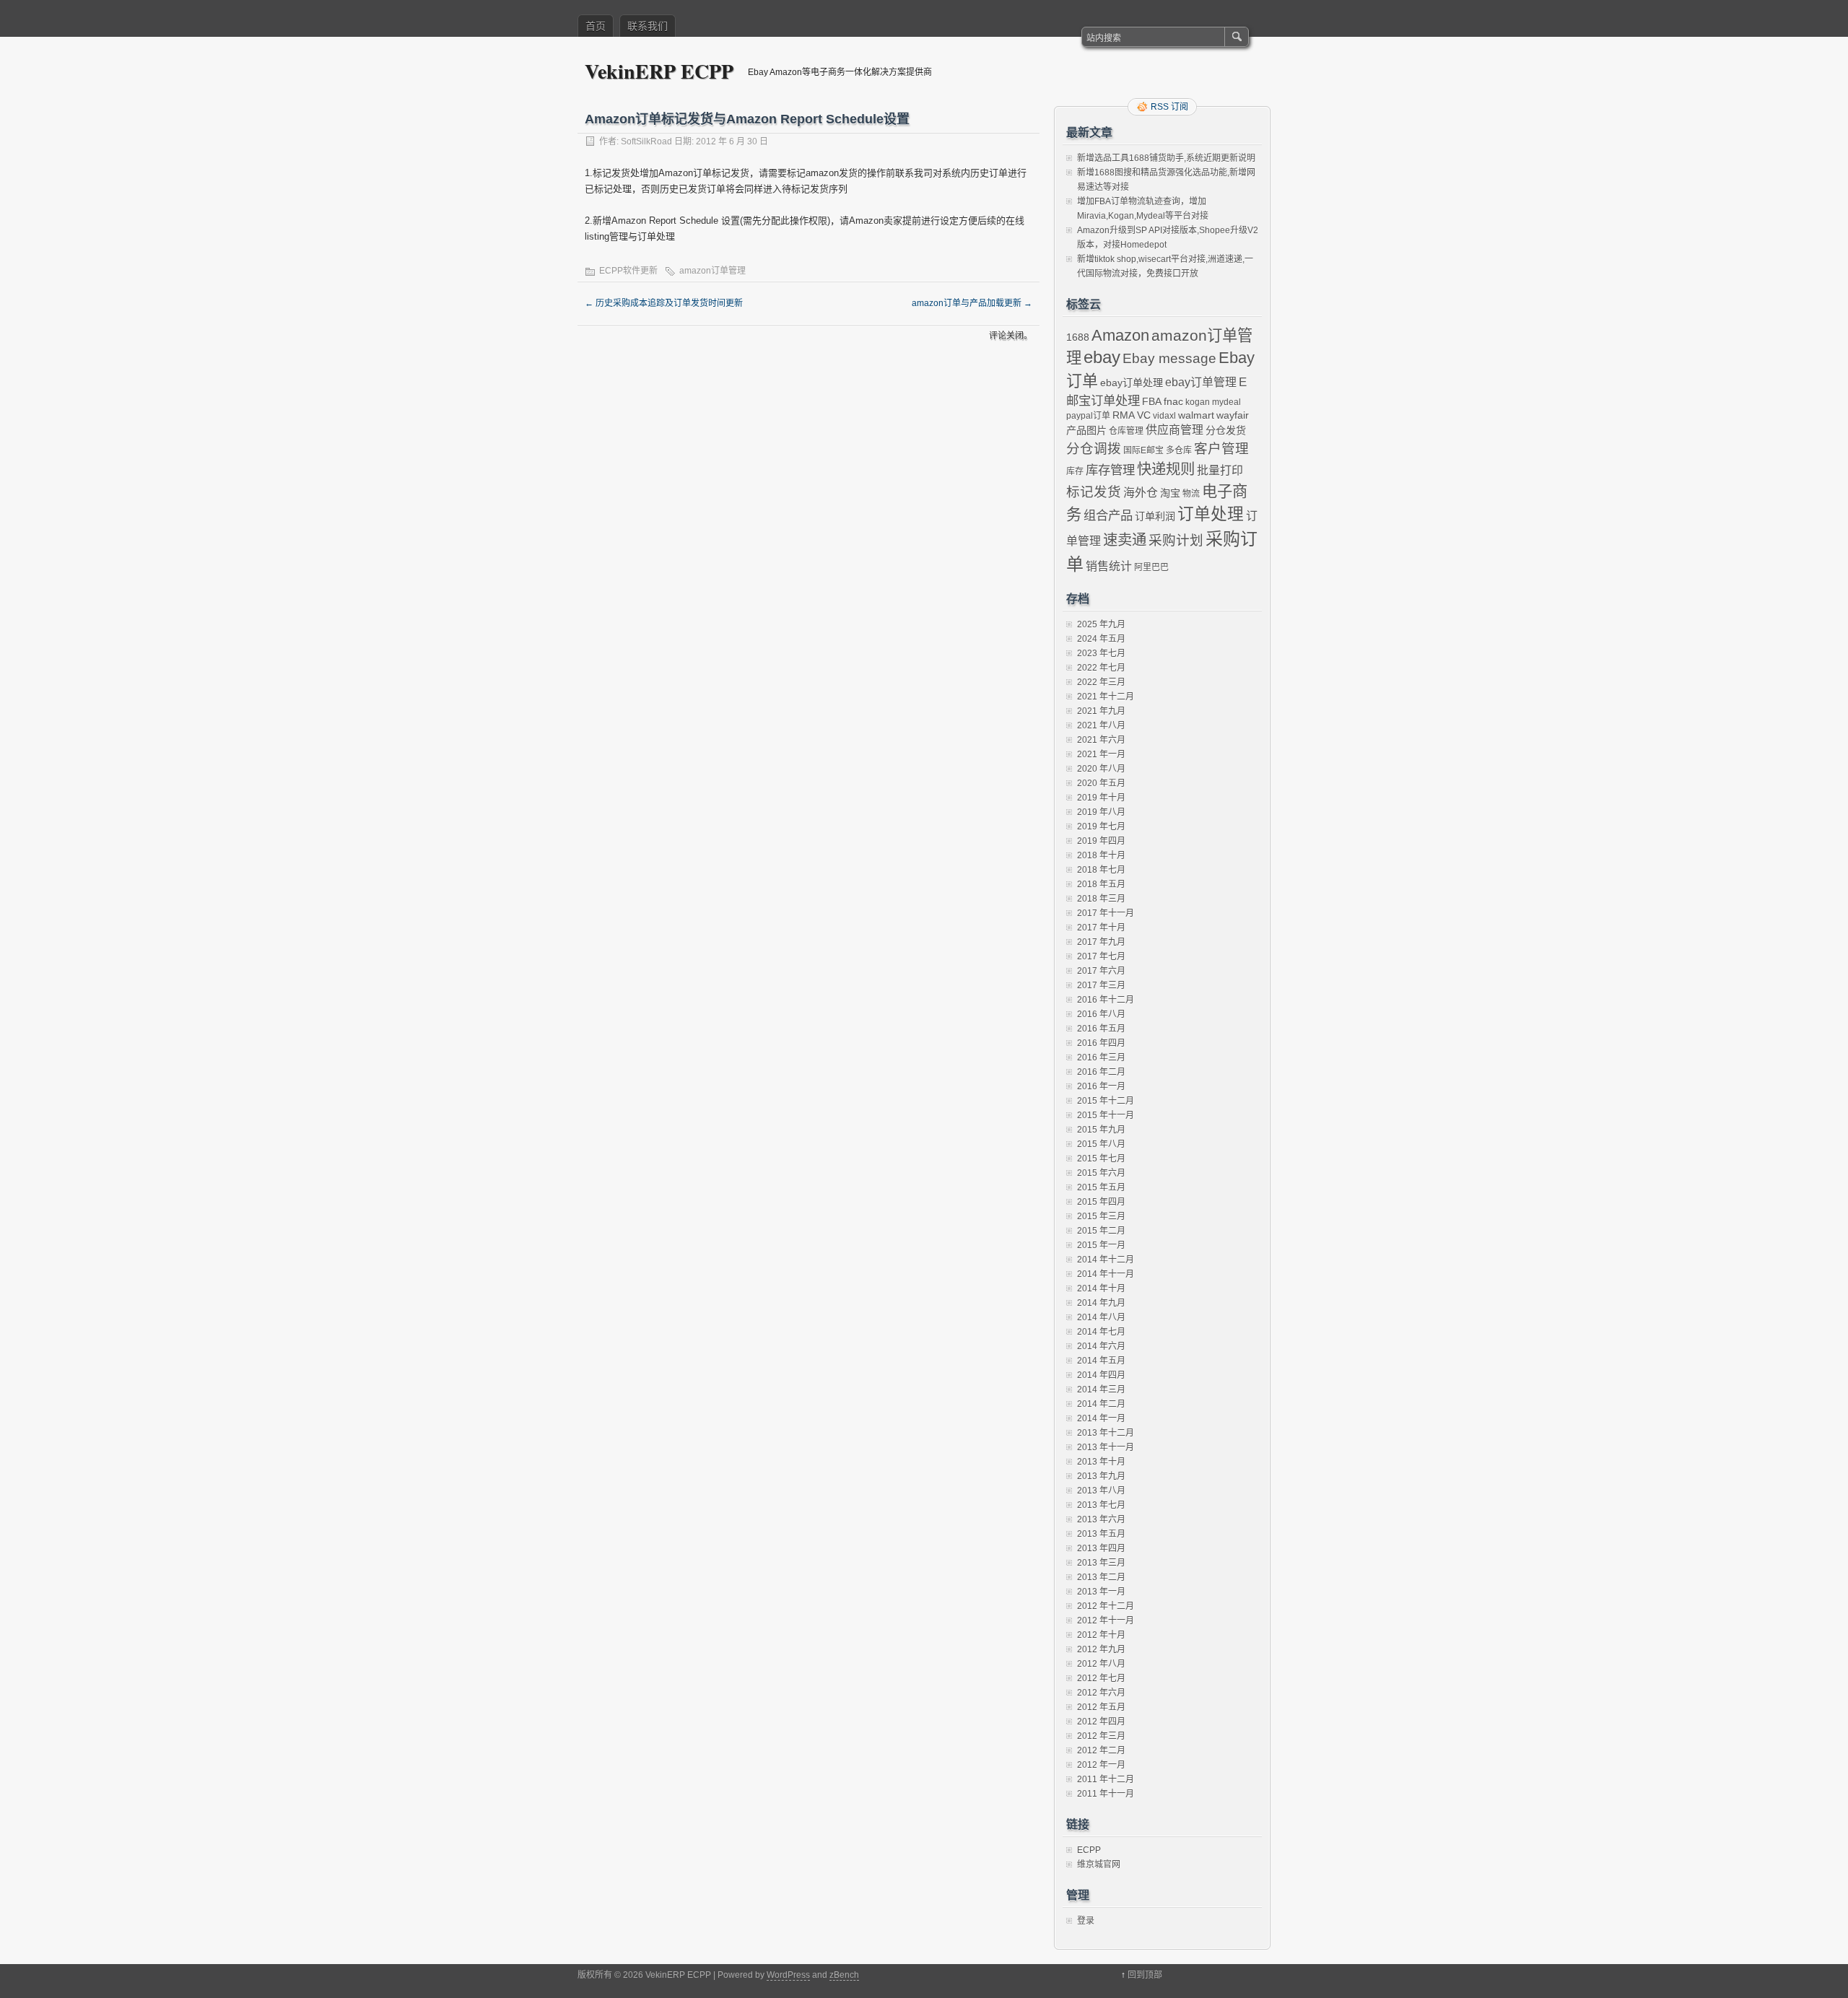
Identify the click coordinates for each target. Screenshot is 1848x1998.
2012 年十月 (1101, 1635)
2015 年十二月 (1106, 1101)
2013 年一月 (1101, 1592)
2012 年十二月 (1106, 1606)
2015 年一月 (1101, 1245)
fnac (1173, 401)
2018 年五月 (1101, 884)
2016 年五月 (1101, 1029)
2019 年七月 (1101, 826)
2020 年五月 (1101, 783)
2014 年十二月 (1106, 1260)
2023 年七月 (1101, 653)
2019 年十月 (1101, 798)
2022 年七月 (1101, 668)
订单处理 (1211, 514)
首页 (596, 26)
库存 (1075, 471)
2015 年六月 (1101, 1173)
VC (1144, 415)
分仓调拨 (1094, 449)
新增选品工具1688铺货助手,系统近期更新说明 (1166, 158)
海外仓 (1141, 493)
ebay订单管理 (1201, 382)
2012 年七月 (1101, 1678)
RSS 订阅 (1169, 107)
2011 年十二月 (1106, 1779)
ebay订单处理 (1132, 383)
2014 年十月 (1101, 1288)
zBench (844, 1975)
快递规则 (1166, 469)
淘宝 (1170, 493)
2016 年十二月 (1106, 1000)
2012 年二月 (1101, 1750)
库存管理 (1110, 470)
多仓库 (1179, 450)
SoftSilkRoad (646, 141)
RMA (1124, 415)
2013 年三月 (1101, 1563)
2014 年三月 (1101, 1390)
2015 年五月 (1101, 1187)
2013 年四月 (1101, 1548)
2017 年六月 (1101, 971)
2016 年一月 (1101, 1086)
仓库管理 (1126, 431)
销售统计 (1109, 566)
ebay (1102, 357)
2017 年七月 (1101, 956)
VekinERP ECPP (659, 71)
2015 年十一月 (1106, 1115)
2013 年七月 (1101, 1505)
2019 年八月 (1101, 812)
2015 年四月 (1101, 1202)
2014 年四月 (1101, 1375)
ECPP (1089, 1850)
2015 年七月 (1101, 1159)
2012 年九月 (1101, 1649)
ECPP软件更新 (628, 271)
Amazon (1120, 335)
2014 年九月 (1101, 1303)
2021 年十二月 (1106, 697)
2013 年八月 (1101, 1491)
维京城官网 (1099, 1864)
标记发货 (1094, 492)
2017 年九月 (1101, 942)
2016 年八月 (1101, 1014)
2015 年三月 (1101, 1216)
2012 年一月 (1101, 1765)
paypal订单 (1088, 416)
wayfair (1233, 415)
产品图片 (1086, 430)
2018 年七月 (1101, 870)
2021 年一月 (1101, 754)
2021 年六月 (1101, 740)
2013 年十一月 (1106, 1447)
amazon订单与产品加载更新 (972, 303)
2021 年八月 (1101, 725)
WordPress (788, 1975)
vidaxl (1164, 416)
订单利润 (1155, 516)
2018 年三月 (1101, 899)
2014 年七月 (1101, 1332)
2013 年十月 (1101, 1462)
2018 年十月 (1101, 855)
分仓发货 (1226, 430)
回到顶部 (1145, 1975)
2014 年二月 (1101, 1404)
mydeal (1226, 402)
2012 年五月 (1101, 1707)
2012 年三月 (1101, 1736)
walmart (1196, 415)
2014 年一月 (1101, 1418)
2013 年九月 (1101, 1476)
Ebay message (1169, 358)
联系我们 (648, 26)
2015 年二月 (1101, 1231)
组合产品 (1108, 515)
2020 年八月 (1101, 769)
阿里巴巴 (1151, 567)
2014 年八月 (1101, 1317)
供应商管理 (1174, 430)
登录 (1086, 1921)
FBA (1152, 401)
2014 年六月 (1101, 1346)
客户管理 (1221, 449)
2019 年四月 (1101, 841)
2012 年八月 (1101, 1664)
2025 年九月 (1101, 624)
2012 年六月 (1101, 1693)
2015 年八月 (1101, 1144)
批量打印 (1220, 470)
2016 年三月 (1101, 1057)
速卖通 (1125, 540)
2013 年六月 (1101, 1519)
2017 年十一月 (1106, 913)
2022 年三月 (1101, 682)
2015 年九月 (1101, 1130)
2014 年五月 (1101, 1361)
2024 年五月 (1101, 639)
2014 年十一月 (1106, 1274)
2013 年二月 (1101, 1577)
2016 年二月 (1101, 1072)
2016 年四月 (1101, 1043)
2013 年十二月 (1106, 1433)
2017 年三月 (1101, 985)
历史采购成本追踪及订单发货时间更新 (664, 303)
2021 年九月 (1101, 711)
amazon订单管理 (712, 271)
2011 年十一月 (1106, 1794)
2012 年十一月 (1106, 1620)
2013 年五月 (1101, 1534)
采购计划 (1176, 540)
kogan (1198, 402)
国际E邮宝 (1143, 450)
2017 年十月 (1101, 928)
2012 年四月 (1101, 1722)
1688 (1078, 337)
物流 (1191, 494)
